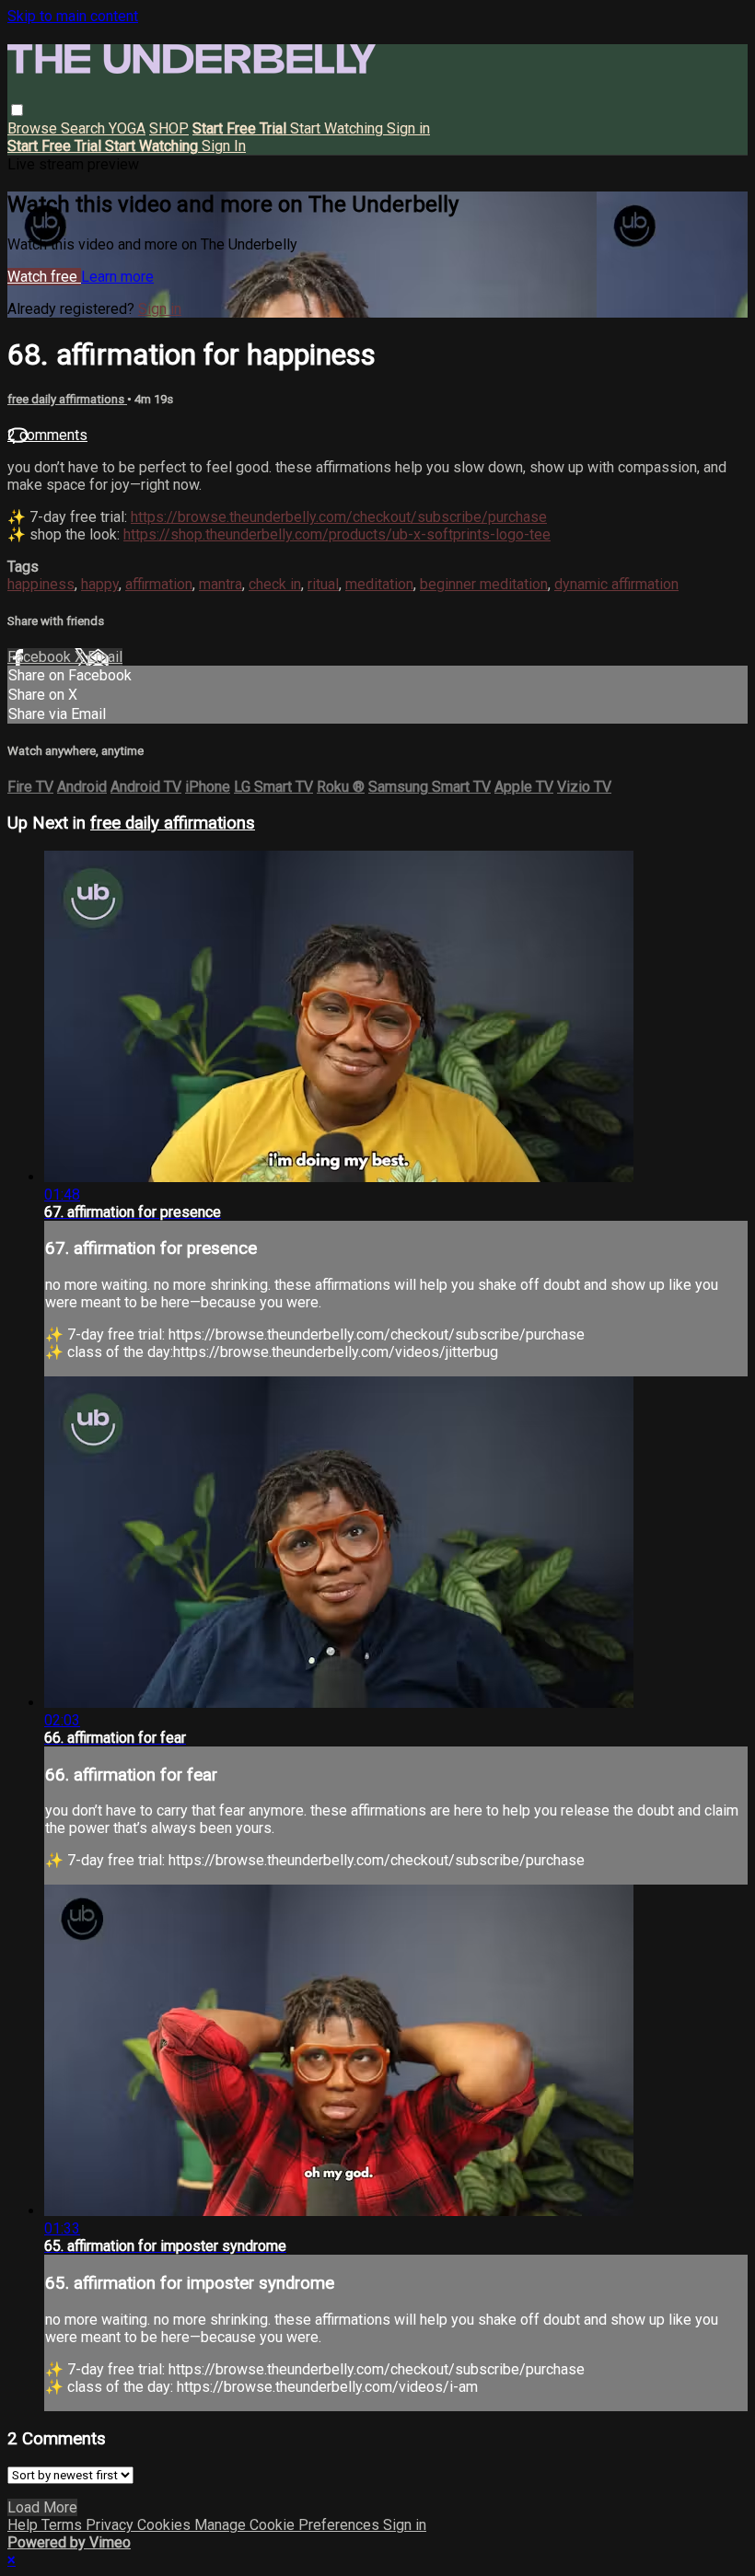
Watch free (44, 277)
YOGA (127, 128)
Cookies (166, 2525)
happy (100, 584)
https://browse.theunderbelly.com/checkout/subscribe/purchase (339, 517)
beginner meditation (484, 584)
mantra (221, 584)
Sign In (224, 146)
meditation (379, 584)
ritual (323, 584)
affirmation (159, 584)
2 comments (47, 435)
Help (24, 2525)
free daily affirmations (67, 399)
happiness (41, 584)
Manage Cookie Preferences (289, 2525)
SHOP (169, 128)
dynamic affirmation (616, 584)
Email (105, 657)
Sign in (408, 128)
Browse (34, 128)
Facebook (41, 657)
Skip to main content (73, 16)
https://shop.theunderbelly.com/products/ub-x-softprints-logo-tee (337, 534)
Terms (64, 2525)
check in (275, 584)
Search (85, 128)
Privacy (111, 2525)
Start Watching (338, 128)
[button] (17, 110)
